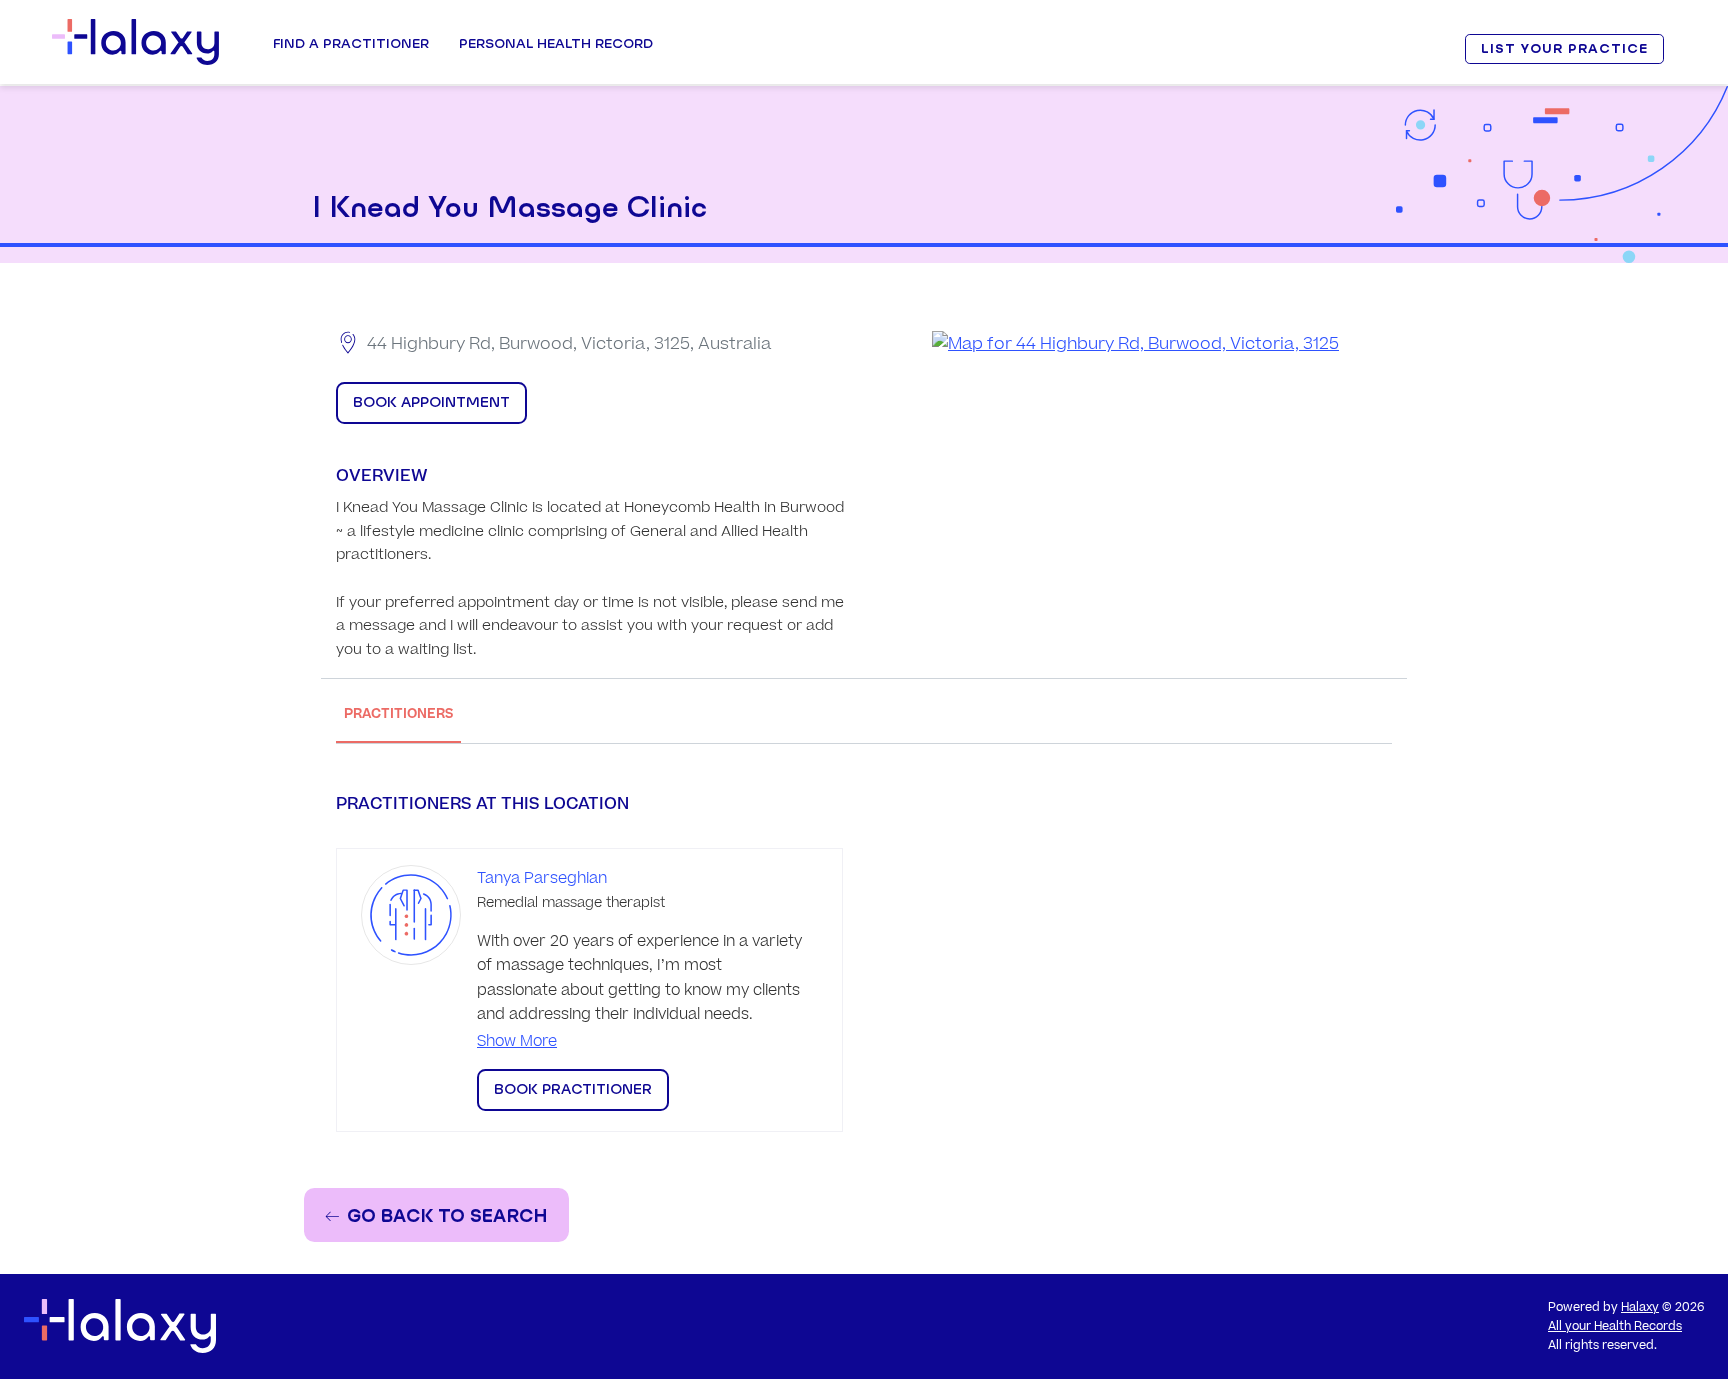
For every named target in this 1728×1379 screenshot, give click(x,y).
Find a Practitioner (351, 43)
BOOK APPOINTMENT (431, 402)
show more (517, 1041)
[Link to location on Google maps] (1135, 344)
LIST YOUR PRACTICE (1564, 48)
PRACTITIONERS (398, 713)
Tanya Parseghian (542, 878)
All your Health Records (1615, 1326)
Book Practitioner (573, 1089)
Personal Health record (556, 43)
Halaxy (1640, 1307)
